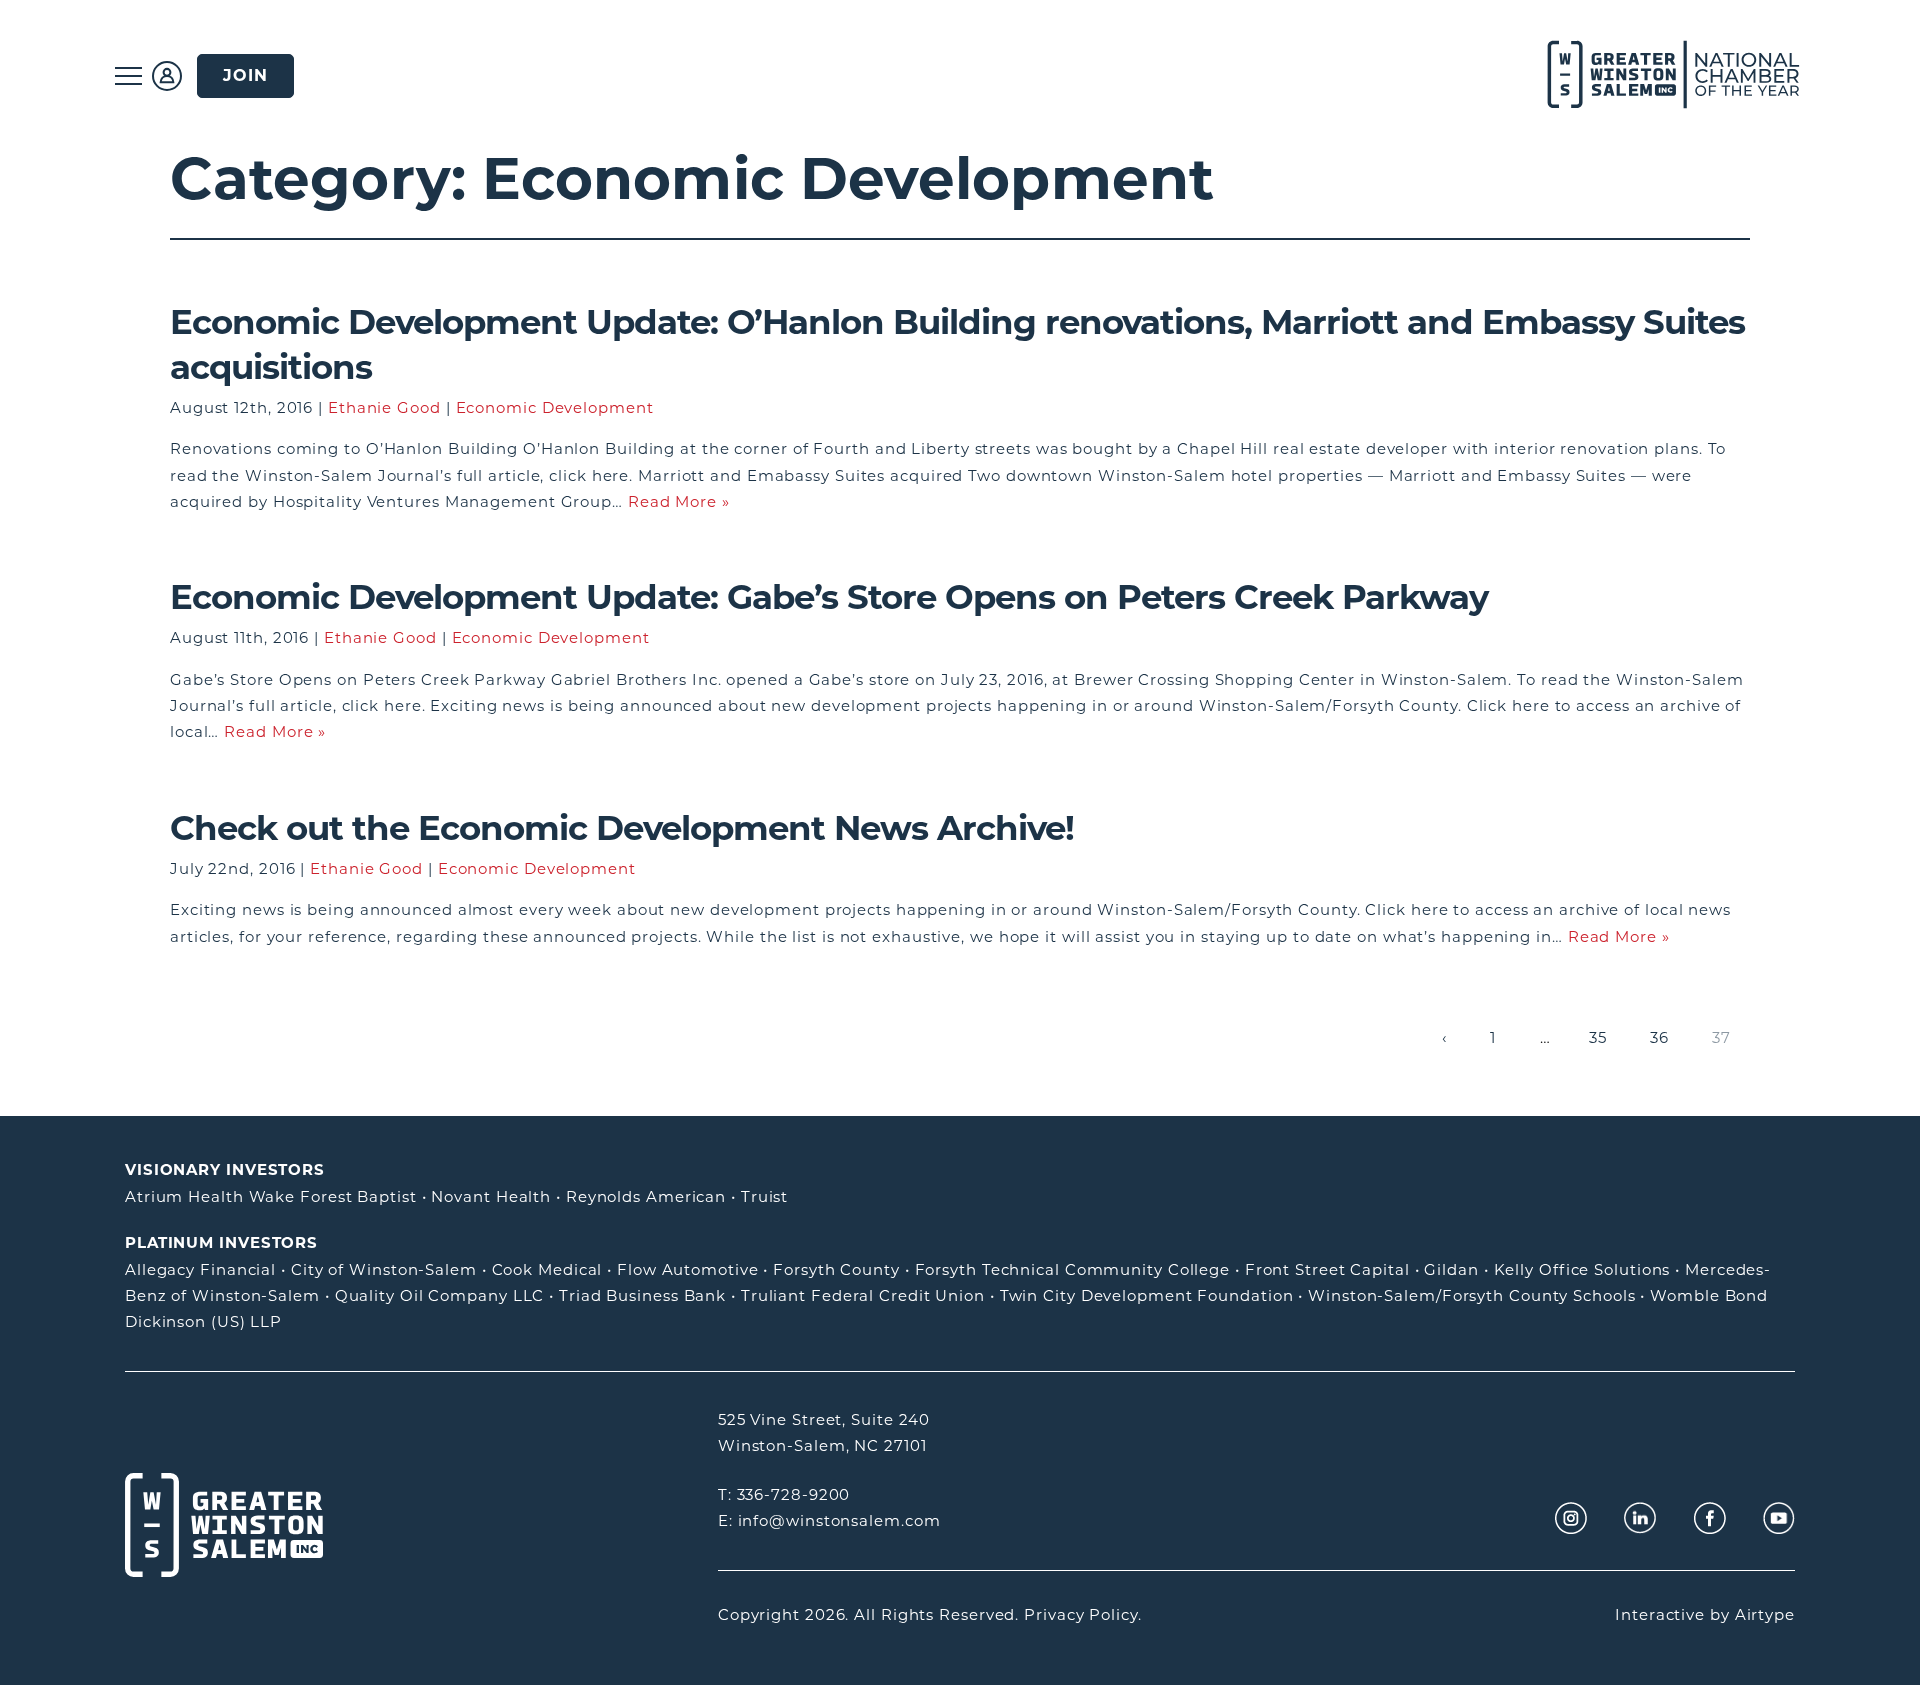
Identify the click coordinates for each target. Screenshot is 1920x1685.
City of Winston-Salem (384, 1269)
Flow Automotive (688, 1269)
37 (1721, 1037)
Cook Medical (547, 1269)
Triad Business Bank (642, 1295)
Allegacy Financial (200, 1269)
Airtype (1765, 1614)
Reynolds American (646, 1196)
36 (1659, 1037)
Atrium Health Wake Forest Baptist (271, 1196)
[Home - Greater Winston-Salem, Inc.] (1662, 75)
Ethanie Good (384, 407)
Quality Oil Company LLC (440, 1295)
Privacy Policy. (1083, 1614)
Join (245, 75)
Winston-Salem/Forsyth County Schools (1471, 1295)
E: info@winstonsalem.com (829, 1520)
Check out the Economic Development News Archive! (622, 828)
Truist (764, 1196)
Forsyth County (836, 1269)
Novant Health (491, 1196)
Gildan (1451, 1269)
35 (1598, 1037)
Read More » (679, 501)
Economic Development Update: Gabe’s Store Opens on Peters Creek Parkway (829, 597)
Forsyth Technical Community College (1073, 1269)
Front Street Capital (1327, 1269)
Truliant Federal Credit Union (863, 1295)
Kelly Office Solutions (1582, 1269)
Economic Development (555, 407)
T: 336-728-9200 (784, 1494)
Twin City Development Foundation (1147, 1295)
